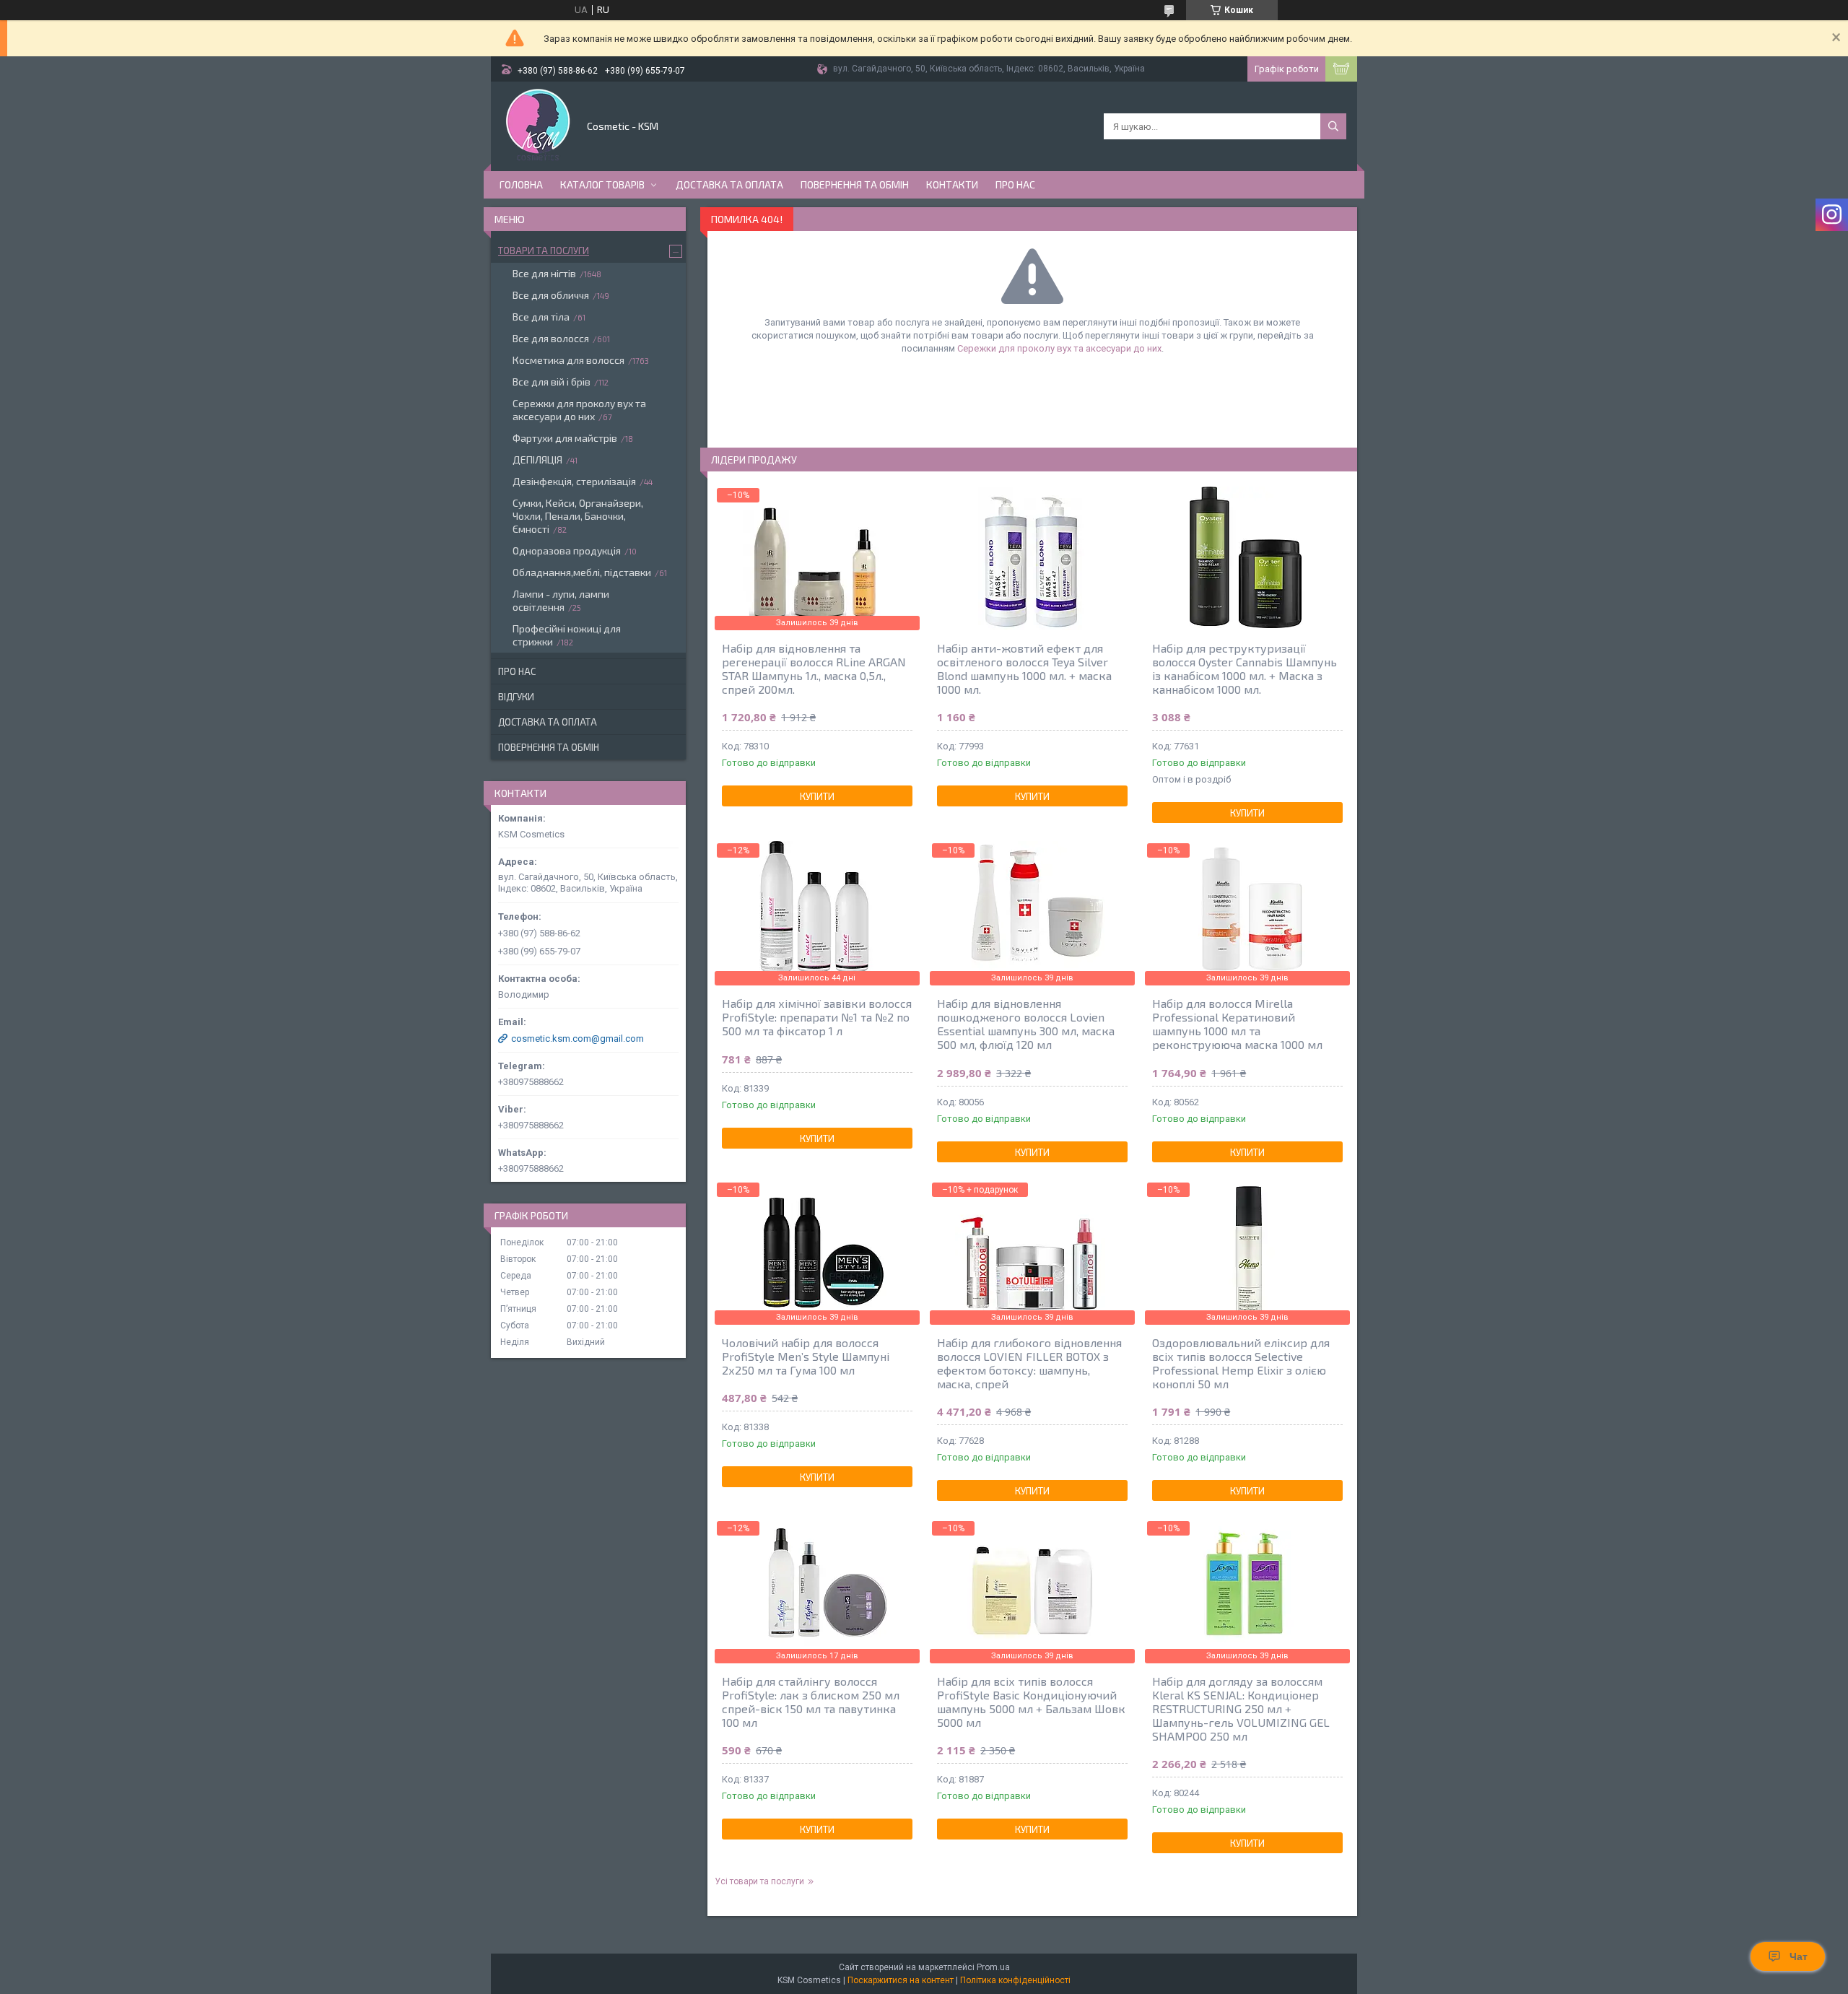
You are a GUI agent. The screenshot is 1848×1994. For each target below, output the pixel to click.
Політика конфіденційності (1015, 1980)
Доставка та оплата (729, 184)
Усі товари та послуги (759, 1881)
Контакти (952, 184)
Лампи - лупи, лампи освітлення (561, 600)
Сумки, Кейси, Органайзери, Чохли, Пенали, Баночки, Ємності (578, 516)
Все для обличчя (551, 295)
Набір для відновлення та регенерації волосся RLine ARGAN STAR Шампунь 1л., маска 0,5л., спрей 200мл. (814, 669)
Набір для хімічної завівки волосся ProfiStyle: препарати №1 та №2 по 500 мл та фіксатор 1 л (817, 1017)
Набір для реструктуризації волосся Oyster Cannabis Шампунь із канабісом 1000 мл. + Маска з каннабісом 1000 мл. (1245, 669)
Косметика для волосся (568, 360)
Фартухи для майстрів (565, 438)
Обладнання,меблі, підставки (582, 572)
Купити (817, 796)
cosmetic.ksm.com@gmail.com (577, 1039)
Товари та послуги (544, 251)
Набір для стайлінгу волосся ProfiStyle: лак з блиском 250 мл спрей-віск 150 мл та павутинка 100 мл (811, 1702)
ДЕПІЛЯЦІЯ (537, 460)
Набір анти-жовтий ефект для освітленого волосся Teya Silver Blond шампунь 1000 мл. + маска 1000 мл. (1024, 669)
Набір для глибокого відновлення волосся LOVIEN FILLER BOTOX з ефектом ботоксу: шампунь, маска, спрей (1029, 1363)
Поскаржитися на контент (901, 1980)
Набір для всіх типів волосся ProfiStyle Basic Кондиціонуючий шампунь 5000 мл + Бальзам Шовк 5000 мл (1031, 1702)
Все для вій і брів (552, 382)
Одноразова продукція (567, 550)
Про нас (1015, 184)
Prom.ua (993, 1967)
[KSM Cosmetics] (538, 125)
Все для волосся (551, 338)
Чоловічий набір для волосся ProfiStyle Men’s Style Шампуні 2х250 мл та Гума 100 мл (806, 1356)
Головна (521, 184)
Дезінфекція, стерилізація (574, 481)
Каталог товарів (602, 184)
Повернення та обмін (855, 184)
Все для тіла (541, 317)
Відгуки (516, 697)
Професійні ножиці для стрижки (567, 635)
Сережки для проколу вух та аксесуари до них (1059, 348)
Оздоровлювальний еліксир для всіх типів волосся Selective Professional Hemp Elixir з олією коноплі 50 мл (1241, 1363)
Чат (1799, 1956)
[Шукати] (1333, 126)
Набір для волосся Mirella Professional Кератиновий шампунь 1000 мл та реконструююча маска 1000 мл (1237, 1024)
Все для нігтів (544, 273)
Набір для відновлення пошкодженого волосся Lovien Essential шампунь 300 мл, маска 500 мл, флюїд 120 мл (1026, 1024)
